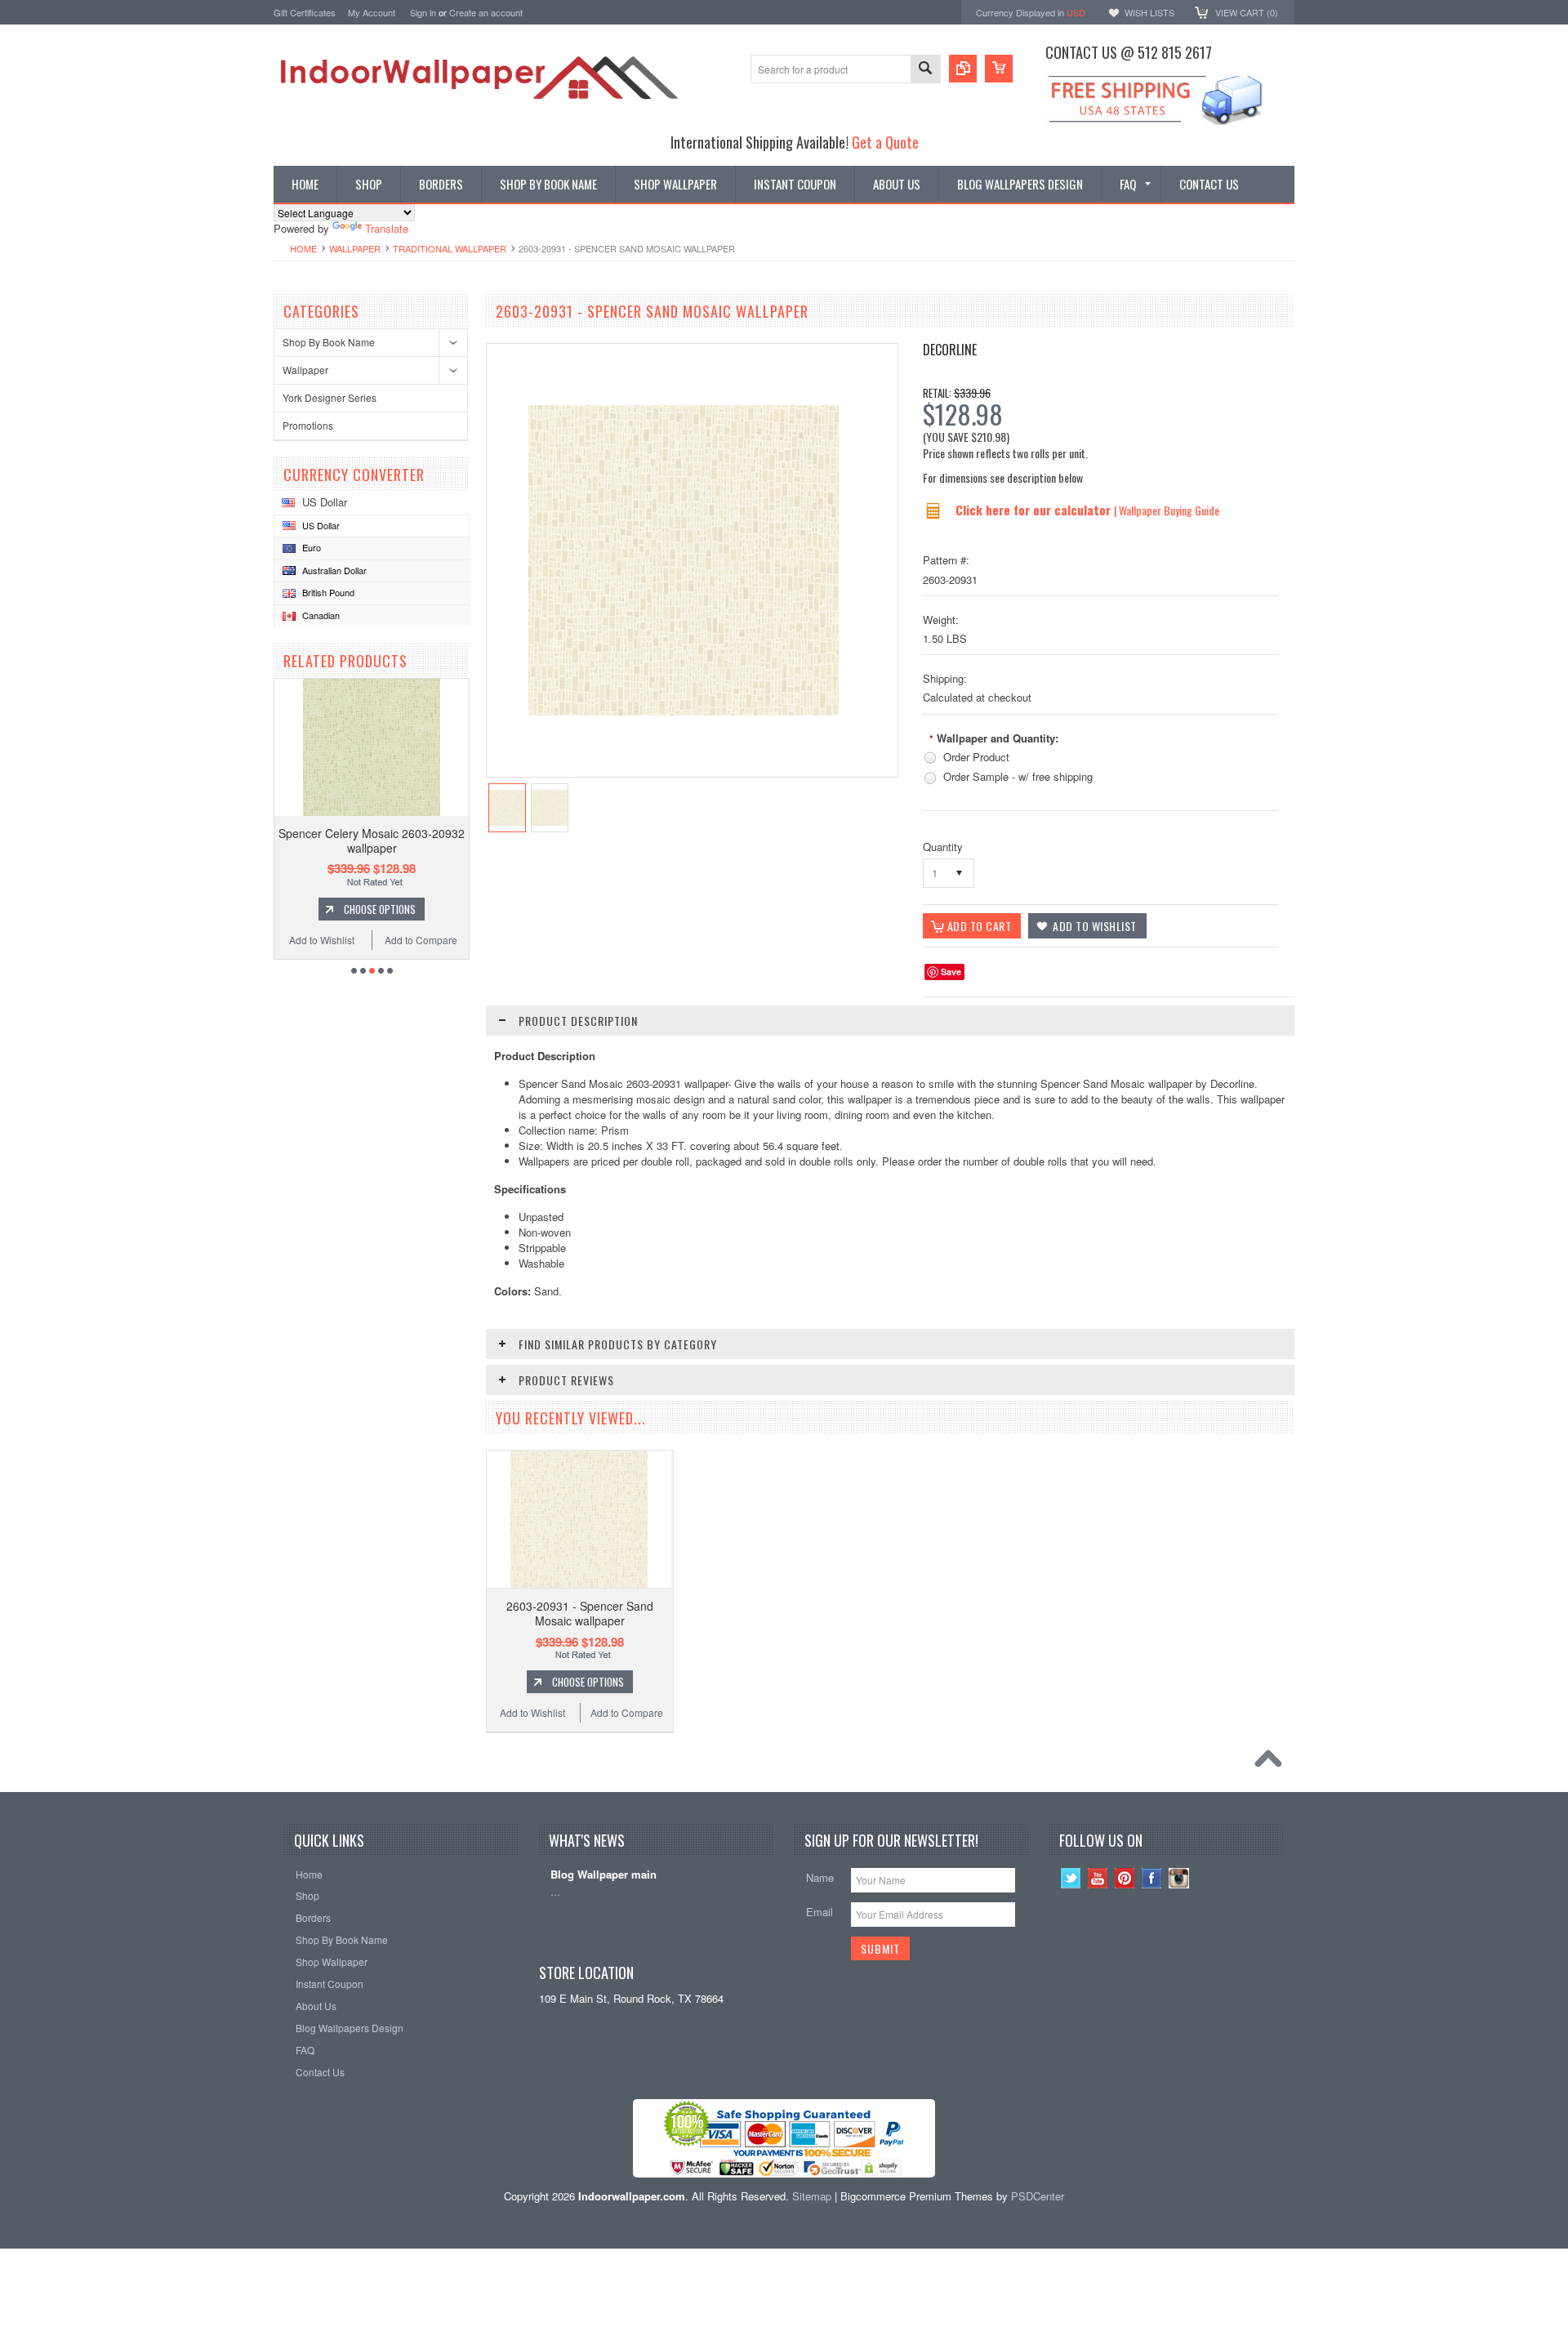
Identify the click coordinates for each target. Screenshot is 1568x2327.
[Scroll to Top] (1272, 1763)
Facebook (1152, 1878)
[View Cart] (999, 69)
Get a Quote (885, 142)
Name (820, 1877)
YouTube (1098, 1878)
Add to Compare (421, 940)
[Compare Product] (963, 69)
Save (951, 972)
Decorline (950, 350)
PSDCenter (1038, 2196)
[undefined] (684, 711)
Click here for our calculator (1035, 510)
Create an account (486, 12)
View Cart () (1247, 12)
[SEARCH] (925, 70)
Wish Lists (1149, 12)
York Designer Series (330, 397)
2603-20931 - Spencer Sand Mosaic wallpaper (580, 1613)
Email (820, 1912)
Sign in (423, 12)
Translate (387, 228)
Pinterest (1125, 1878)
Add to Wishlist (322, 940)
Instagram (1179, 1878)
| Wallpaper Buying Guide (1167, 510)
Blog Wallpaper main (604, 1875)
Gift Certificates (305, 12)
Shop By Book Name (329, 342)
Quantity (943, 847)
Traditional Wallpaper (450, 248)
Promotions (308, 425)
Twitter (1071, 1878)
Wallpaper (355, 248)
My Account (372, 12)
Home (303, 248)
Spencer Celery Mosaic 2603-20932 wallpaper (372, 840)
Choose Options (380, 909)
